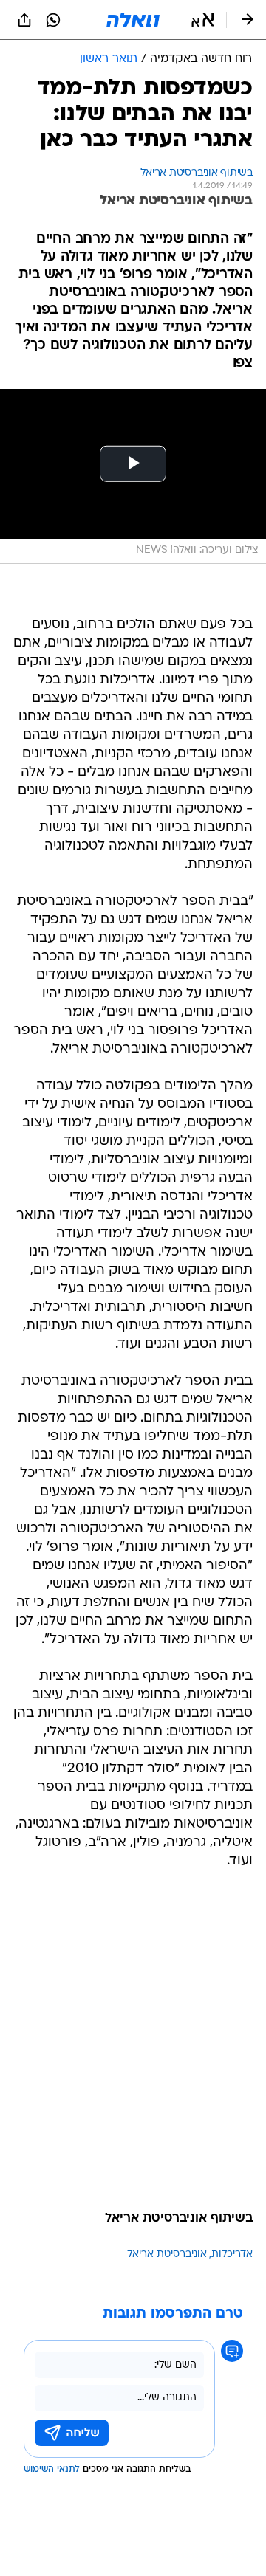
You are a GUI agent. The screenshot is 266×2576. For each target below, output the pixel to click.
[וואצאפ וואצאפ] (53, 20)
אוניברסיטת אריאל (167, 2255)
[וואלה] (133, 20)
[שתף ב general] (24, 20)
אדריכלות (232, 2255)
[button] (203, 20)
